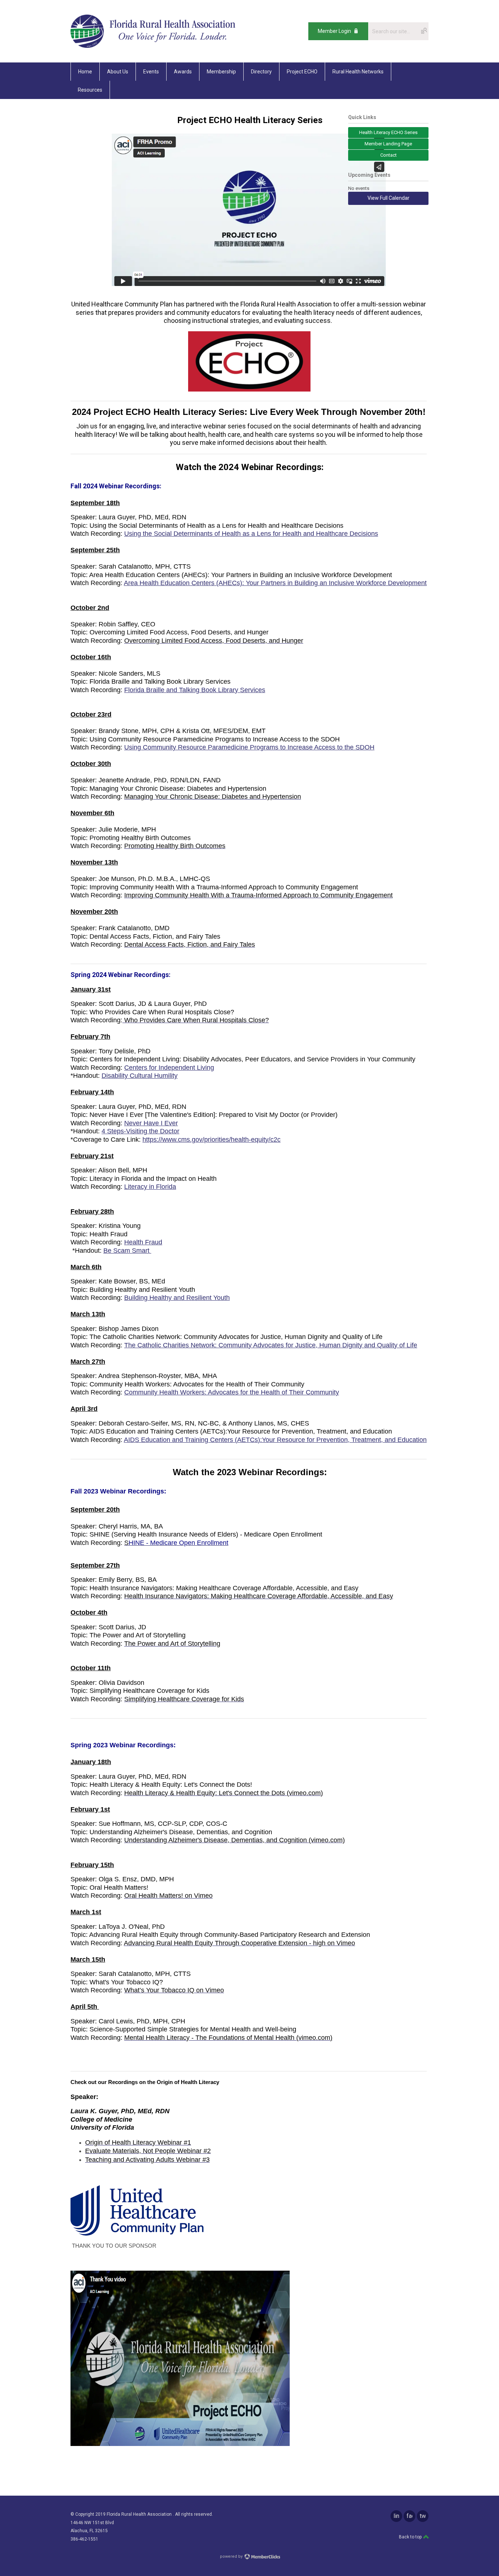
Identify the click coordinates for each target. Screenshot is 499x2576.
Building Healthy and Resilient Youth (177, 1298)
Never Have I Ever (151, 1123)
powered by (232, 2556)
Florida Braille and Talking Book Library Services (195, 690)
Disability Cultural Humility (140, 1076)
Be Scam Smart (127, 1251)
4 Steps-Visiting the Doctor (140, 1131)
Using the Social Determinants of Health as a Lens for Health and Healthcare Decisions (251, 534)
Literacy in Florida (150, 1187)
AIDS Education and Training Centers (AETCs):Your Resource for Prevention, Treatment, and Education (275, 1440)
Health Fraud (143, 1242)
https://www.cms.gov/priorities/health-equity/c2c (212, 1140)
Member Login (334, 31)
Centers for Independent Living (169, 1068)
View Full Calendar (388, 198)
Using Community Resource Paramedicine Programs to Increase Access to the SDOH (249, 747)
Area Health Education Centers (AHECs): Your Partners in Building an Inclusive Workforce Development (275, 583)
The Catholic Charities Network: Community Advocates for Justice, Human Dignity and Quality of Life (271, 1345)
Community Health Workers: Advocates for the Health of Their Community (232, 1392)
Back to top (411, 2537)
